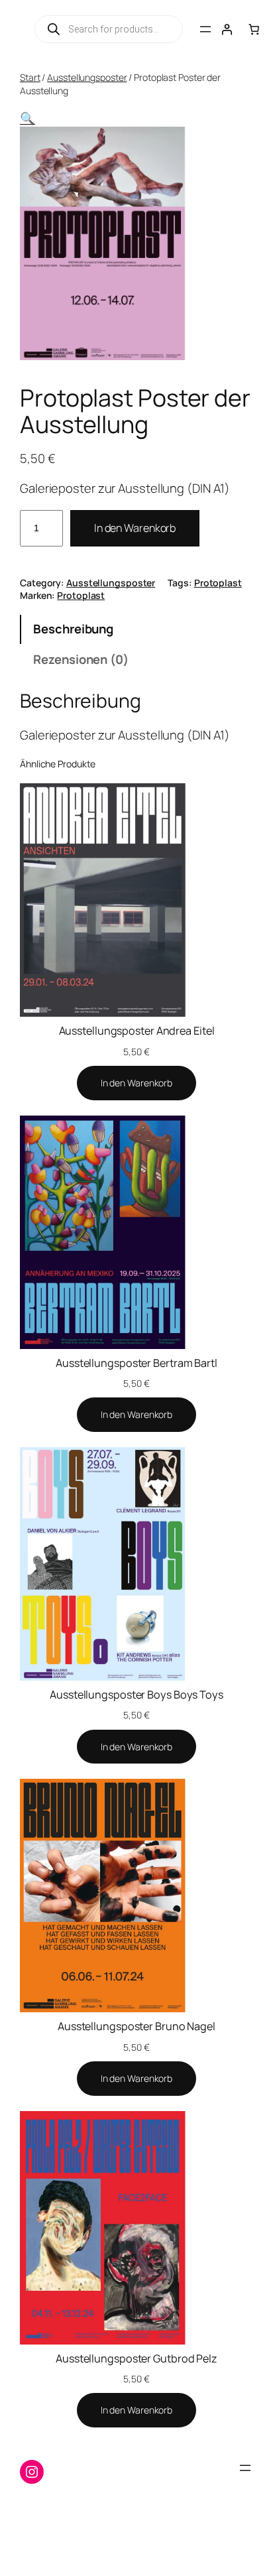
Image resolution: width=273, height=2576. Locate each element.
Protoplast (218, 583)
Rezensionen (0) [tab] (81, 659)
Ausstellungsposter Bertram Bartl (136, 1363)
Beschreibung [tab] (73, 629)
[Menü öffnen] (205, 29)
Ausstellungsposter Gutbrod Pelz (136, 2358)
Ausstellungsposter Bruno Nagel (136, 2026)
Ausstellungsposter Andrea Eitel (137, 1031)
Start (30, 77)
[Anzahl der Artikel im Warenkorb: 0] (254, 29)
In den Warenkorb (135, 528)
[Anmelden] (227, 29)
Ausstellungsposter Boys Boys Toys (136, 1695)
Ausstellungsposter (87, 77)
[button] (27, 118)
